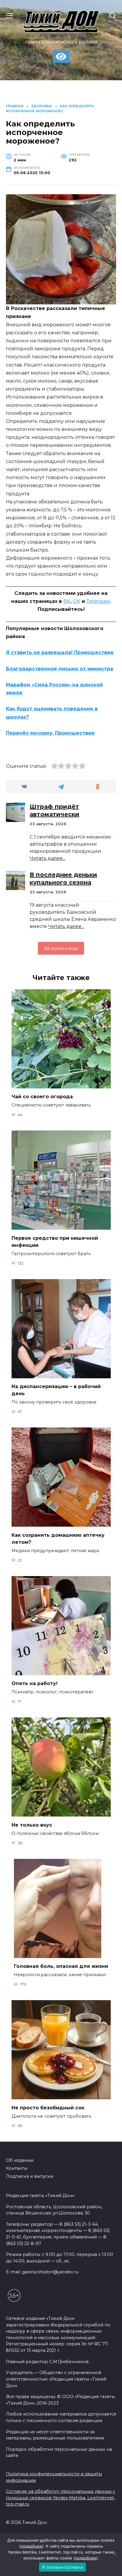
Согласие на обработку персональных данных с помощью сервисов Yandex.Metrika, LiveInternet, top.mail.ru (61, 2498)
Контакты (17, 2168)
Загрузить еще (61, 948)
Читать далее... (48, 858)
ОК (77, 601)
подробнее (31, 2546)
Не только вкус (32, 1825)
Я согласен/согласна (62, 2567)
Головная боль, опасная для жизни (61, 1966)
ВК (67, 601)
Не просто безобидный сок (48, 2107)
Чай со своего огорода (42, 1097)
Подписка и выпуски (30, 2176)
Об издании (20, 2160)
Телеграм (98, 601)
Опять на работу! (34, 1683)
